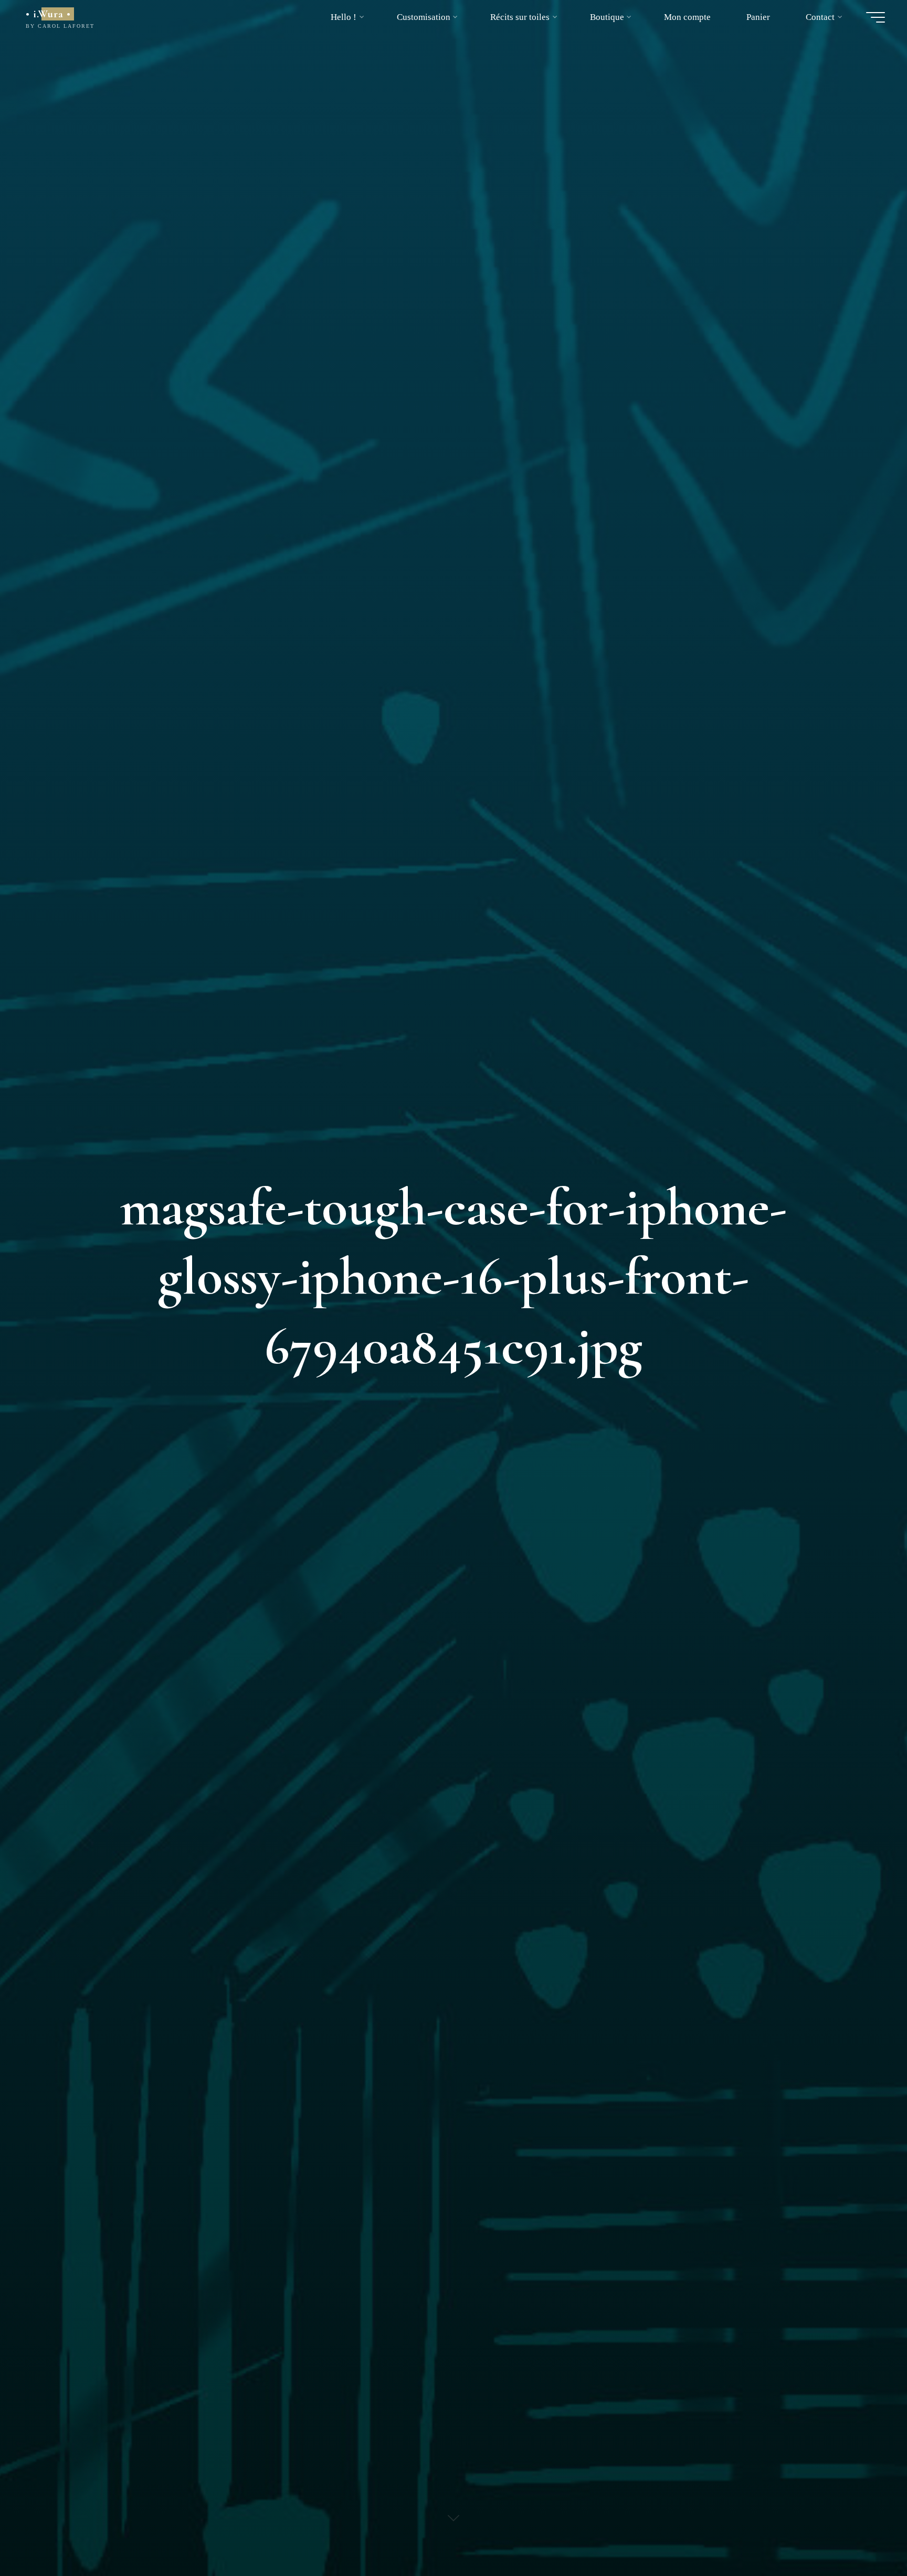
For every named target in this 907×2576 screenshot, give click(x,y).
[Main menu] (876, 17)
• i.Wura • (48, 14)
